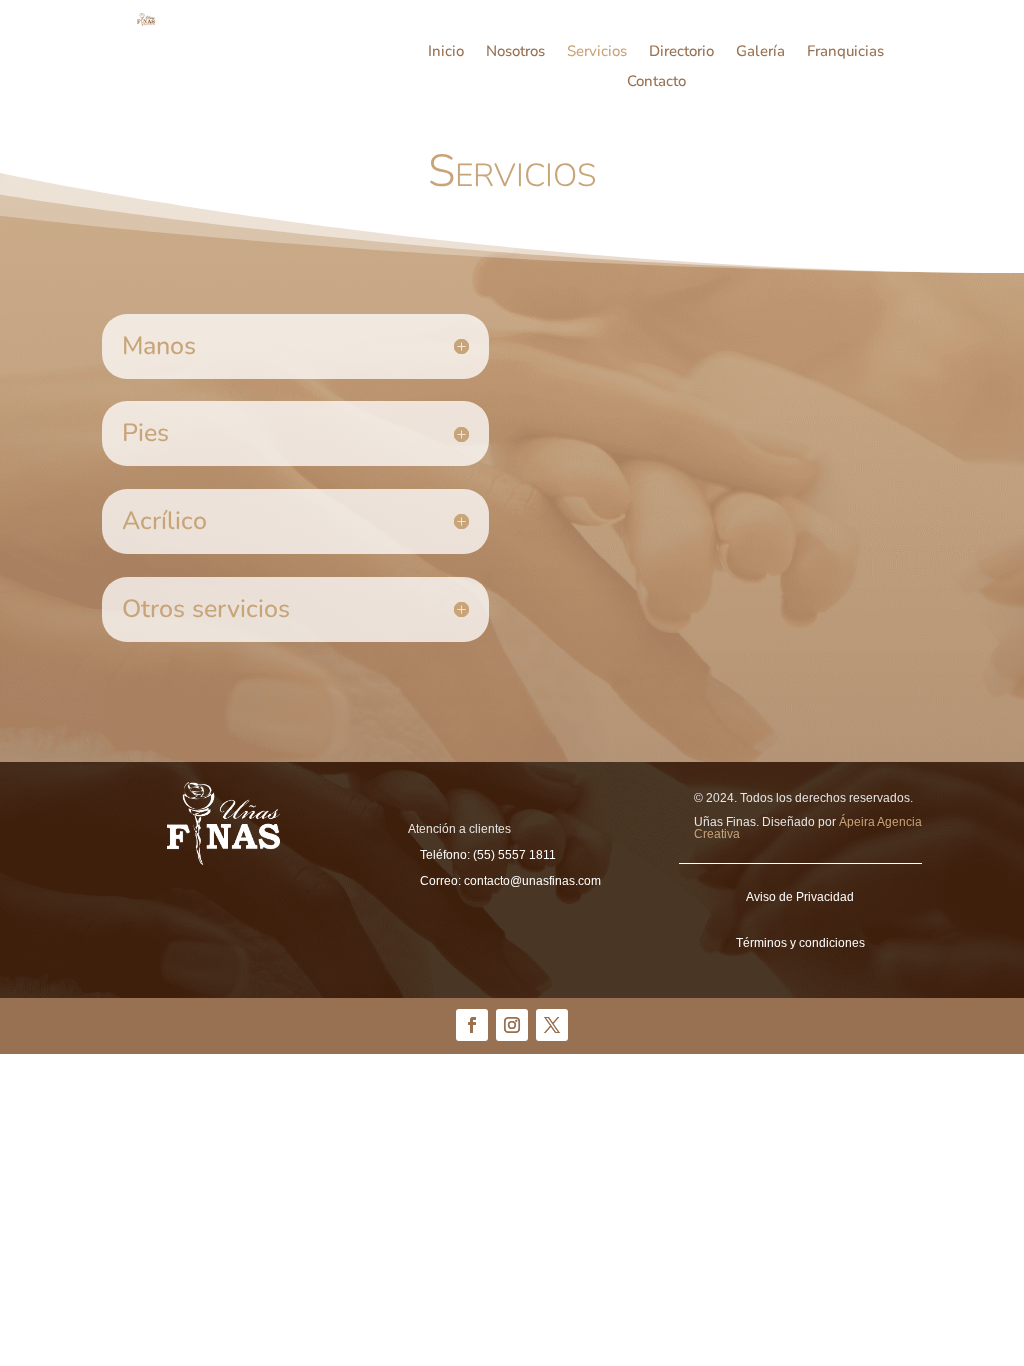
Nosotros (515, 52)
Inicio (446, 52)
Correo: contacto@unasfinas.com (510, 881)
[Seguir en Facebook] (472, 1025)
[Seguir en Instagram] (512, 1025)
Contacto (656, 82)
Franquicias (845, 52)
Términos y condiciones (800, 943)
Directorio (681, 52)
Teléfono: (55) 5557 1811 (488, 855)
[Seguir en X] (552, 1025)
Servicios (597, 52)
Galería (760, 52)
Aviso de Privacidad (800, 897)
